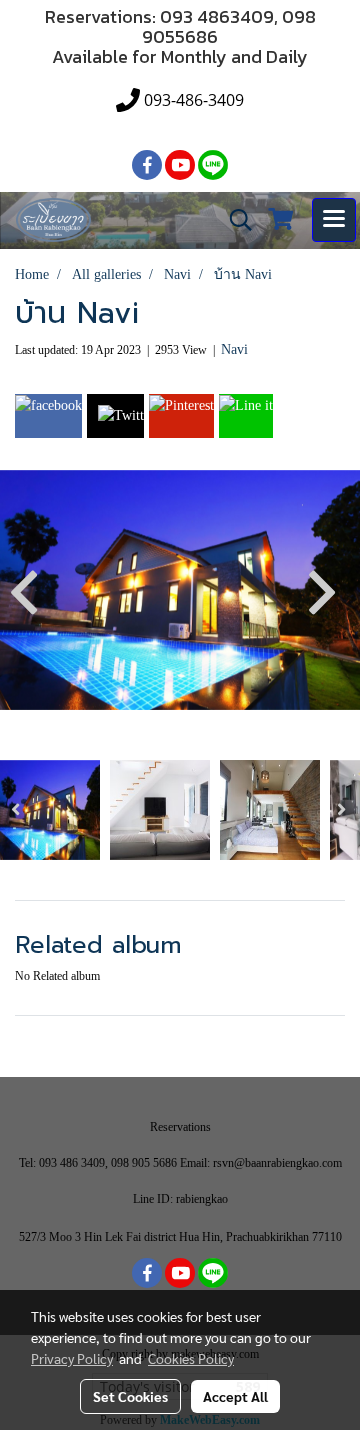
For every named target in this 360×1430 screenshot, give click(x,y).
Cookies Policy (191, 1358)
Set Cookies (130, 1396)
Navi (234, 349)
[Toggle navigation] (334, 220)
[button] (234, 220)
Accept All (235, 1396)
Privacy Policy (72, 1358)
